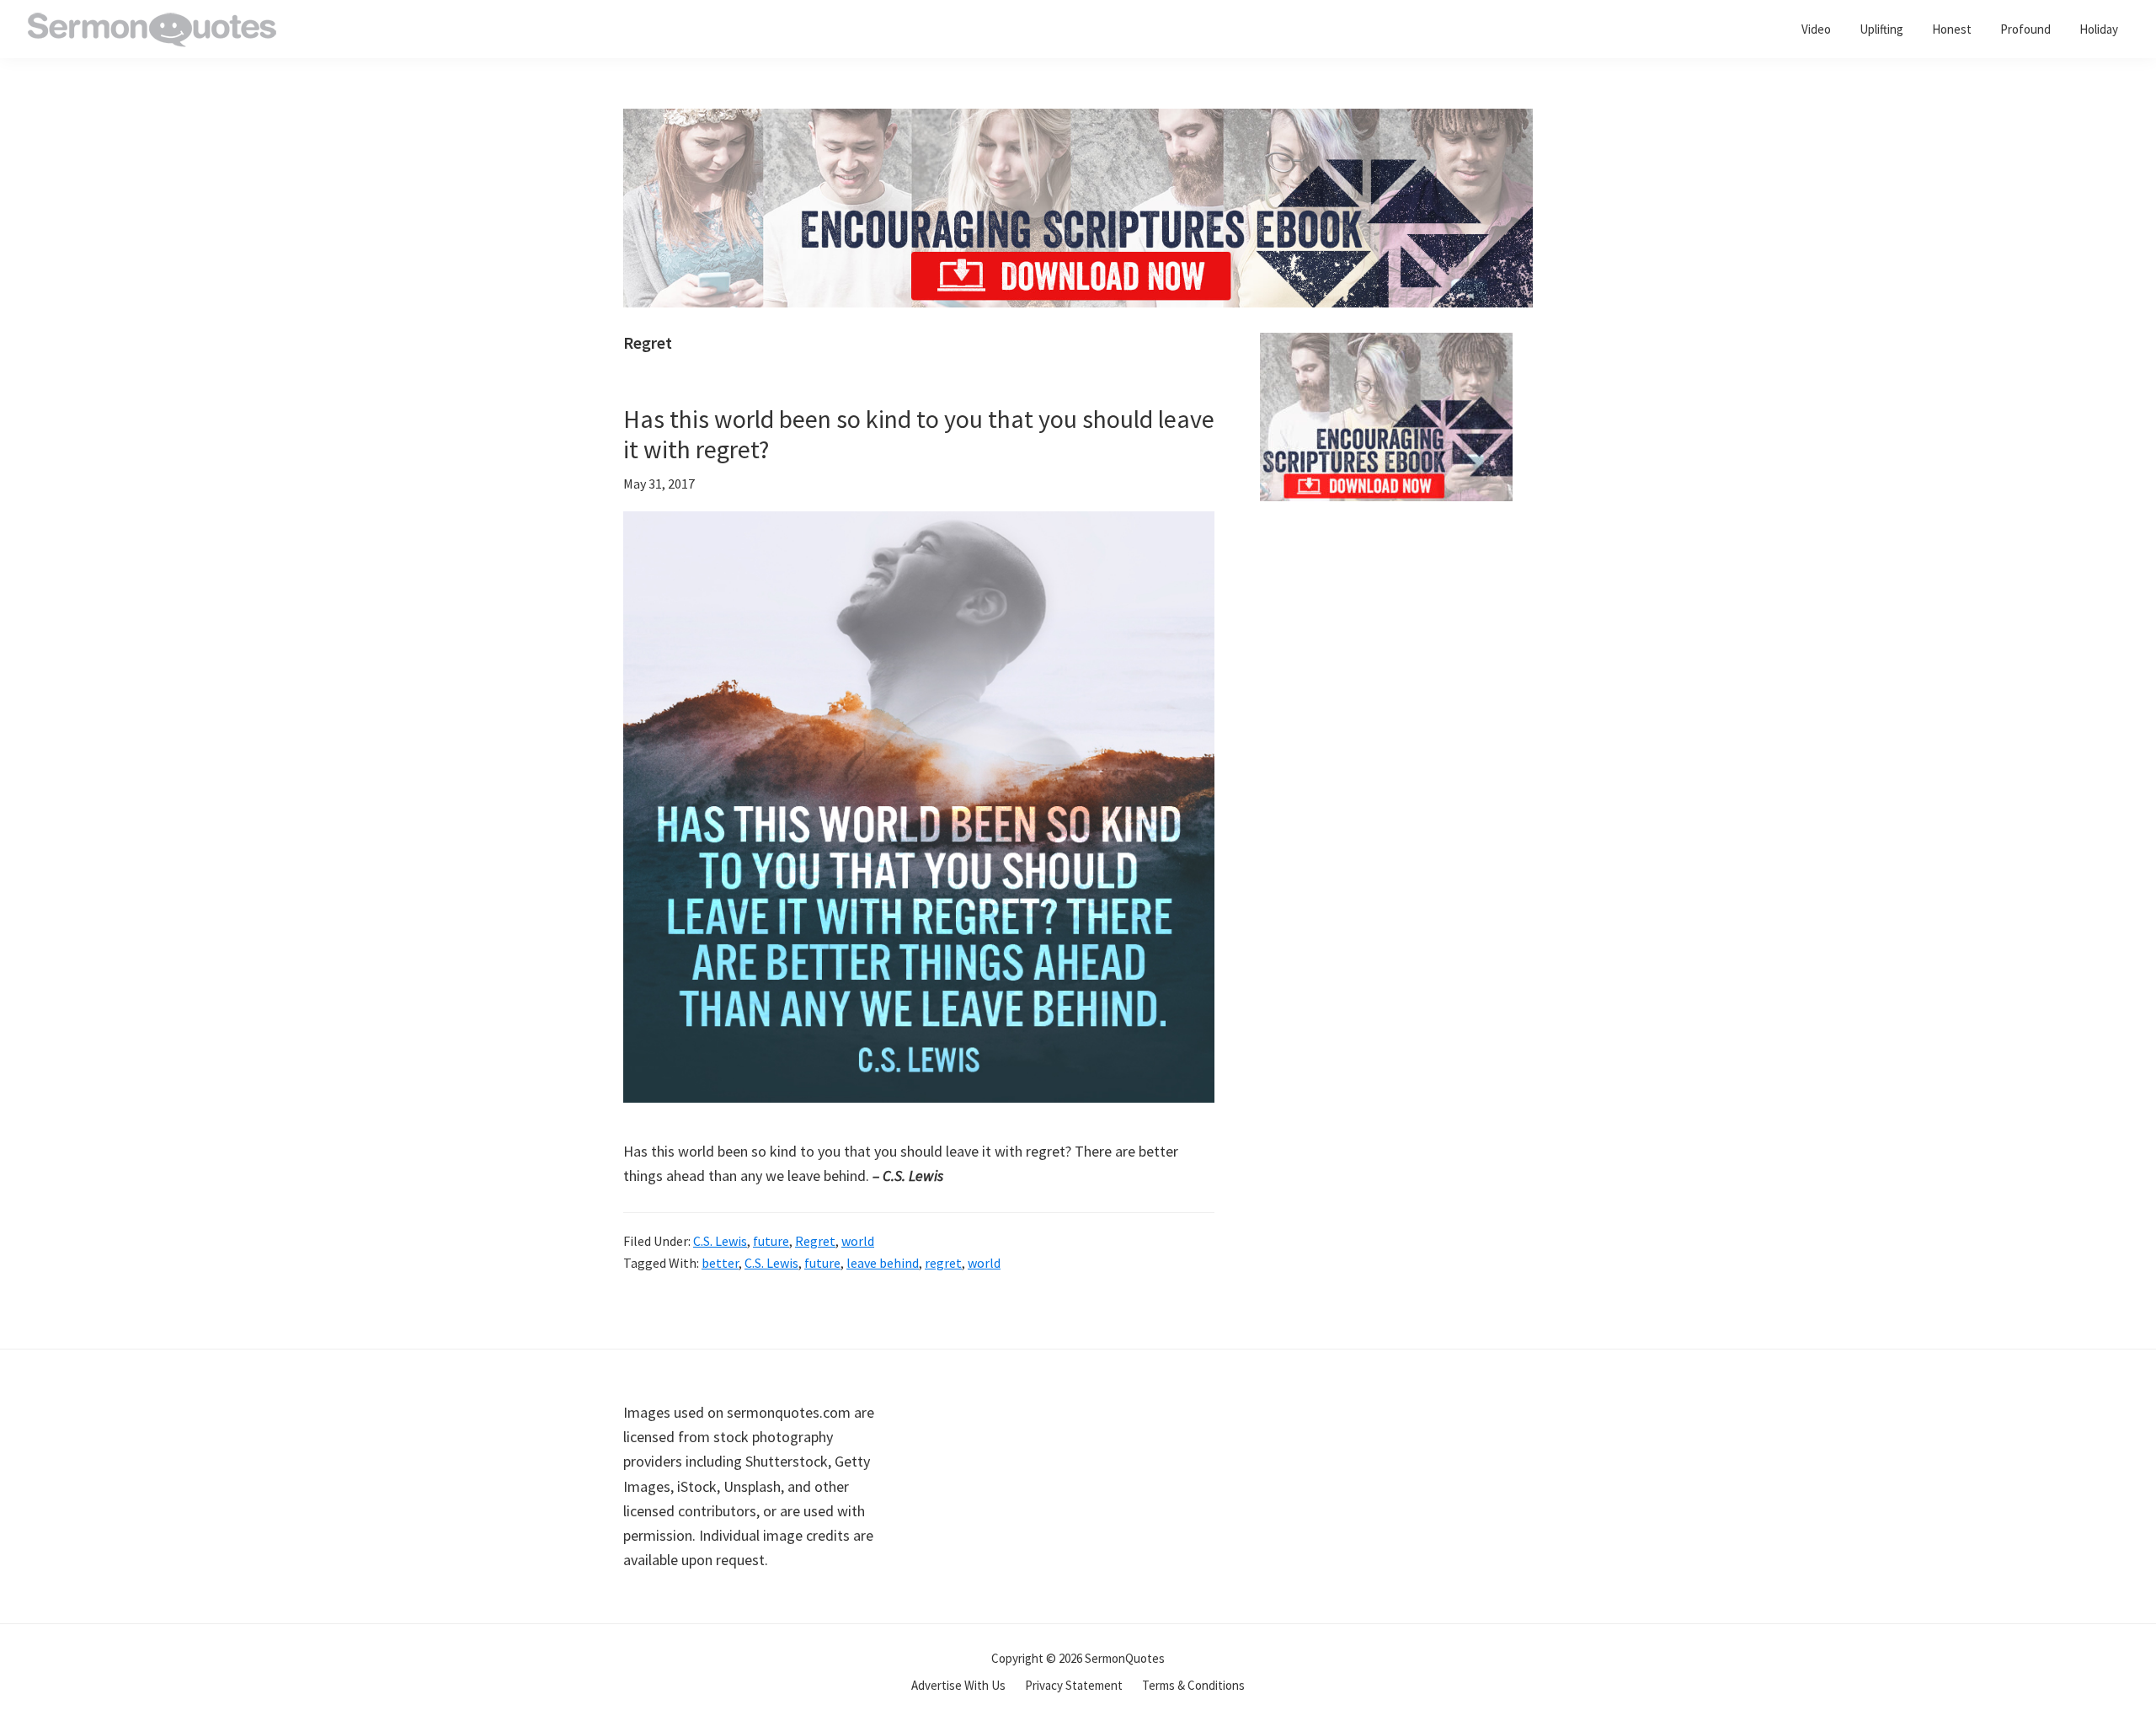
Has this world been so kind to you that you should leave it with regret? (919, 434)
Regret (815, 1241)
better (720, 1263)
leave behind (883, 1263)
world (858, 1241)
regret (943, 1263)
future (771, 1241)
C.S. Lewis (720, 1241)
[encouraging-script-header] (1078, 121)
